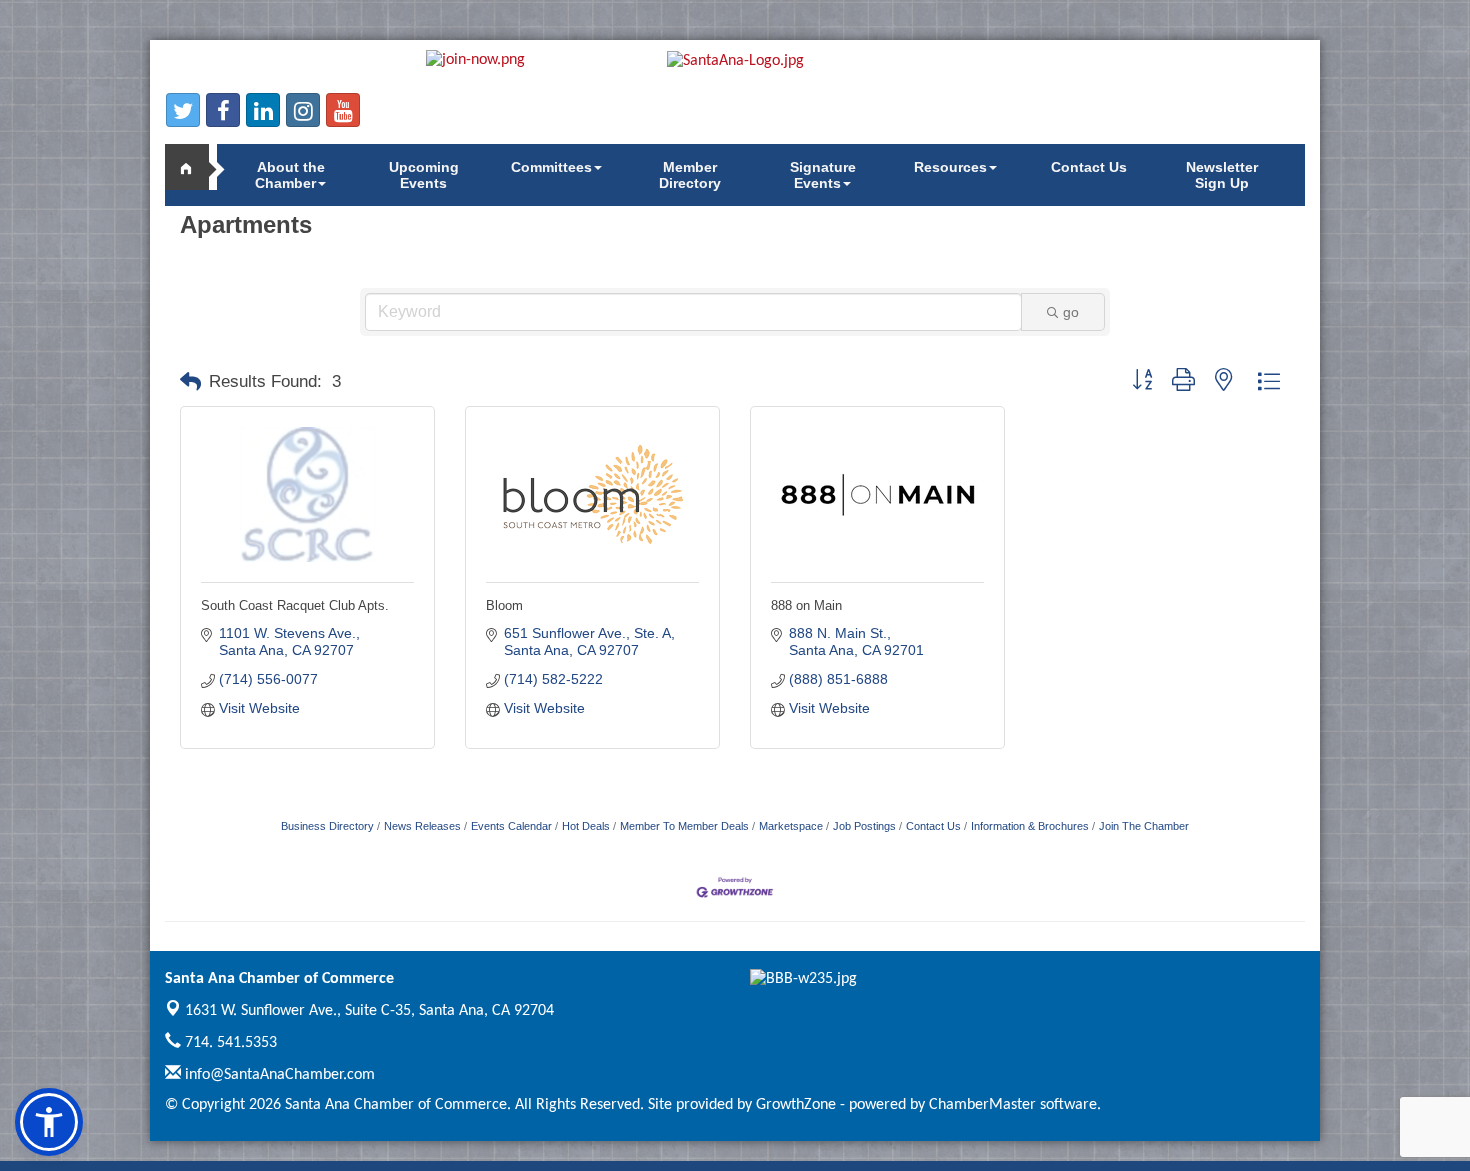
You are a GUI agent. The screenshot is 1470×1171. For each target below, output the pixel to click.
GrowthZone (796, 1105)
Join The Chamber (1144, 826)
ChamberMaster (982, 1105)
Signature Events (823, 175)
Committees (551, 167)
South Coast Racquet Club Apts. (295, 605)
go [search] (1071, 312)
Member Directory (690, 175)
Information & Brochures (1030, 826)
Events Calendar (511, 826)
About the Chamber (290, 175)
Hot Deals (586, 826)
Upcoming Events (424, 175)
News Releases (422, 826)
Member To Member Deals (684, 826)
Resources (950, 167)
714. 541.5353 (229, 1043)
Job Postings (864, 826)
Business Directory (327, 826)
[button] (190, 382)
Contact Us (1089, 167)
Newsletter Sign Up (1222, 175)
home (195, 167)
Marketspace (791, 826)
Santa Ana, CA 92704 (369, 1011)
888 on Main (806, 605)
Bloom (504, 605)
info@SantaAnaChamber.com (278, 1075)
